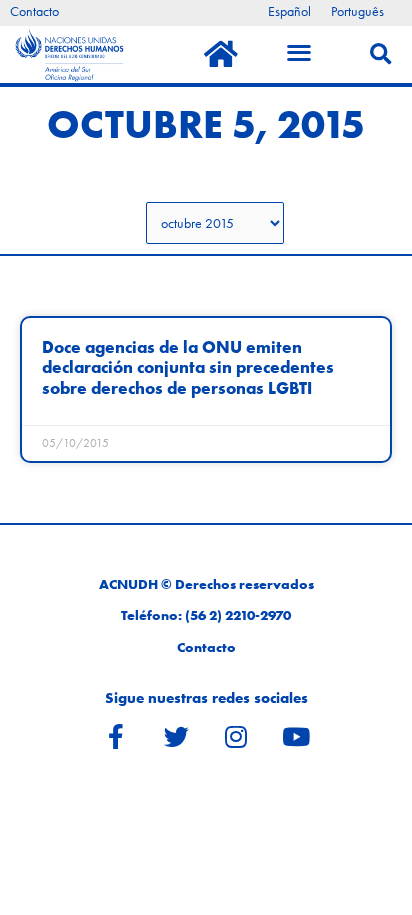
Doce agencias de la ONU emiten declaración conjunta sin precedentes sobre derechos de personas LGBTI (188, 368)
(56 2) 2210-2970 (238, 615)
